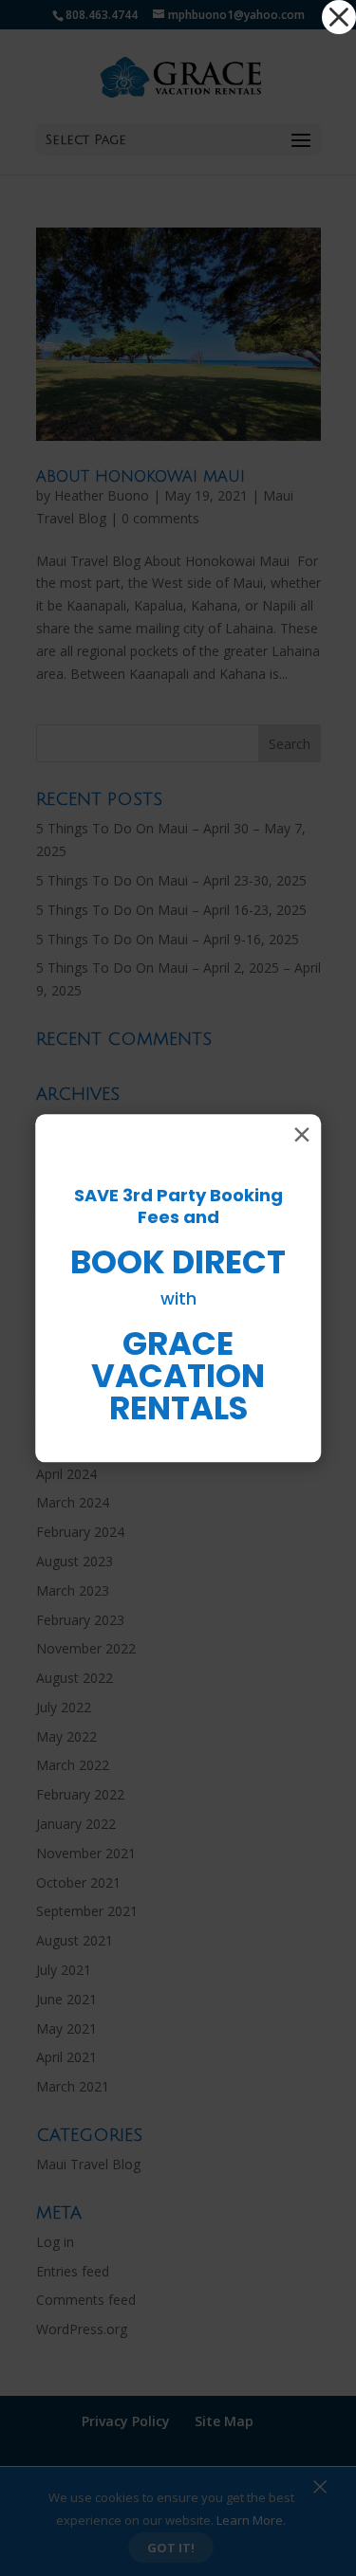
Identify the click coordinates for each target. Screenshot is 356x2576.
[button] (339, 17)
